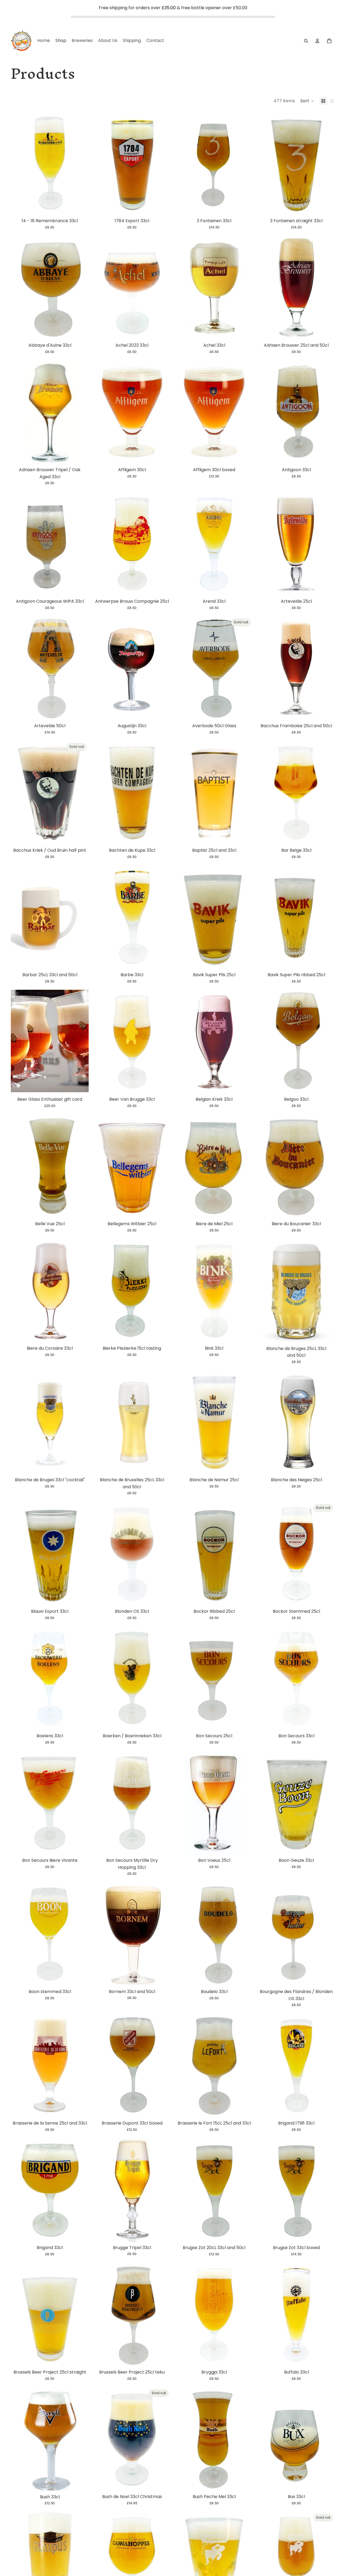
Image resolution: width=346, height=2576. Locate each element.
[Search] (306, 41)
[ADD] (80, 207)
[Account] (317, 41)
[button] (307, 101)
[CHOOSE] (327, 331)
